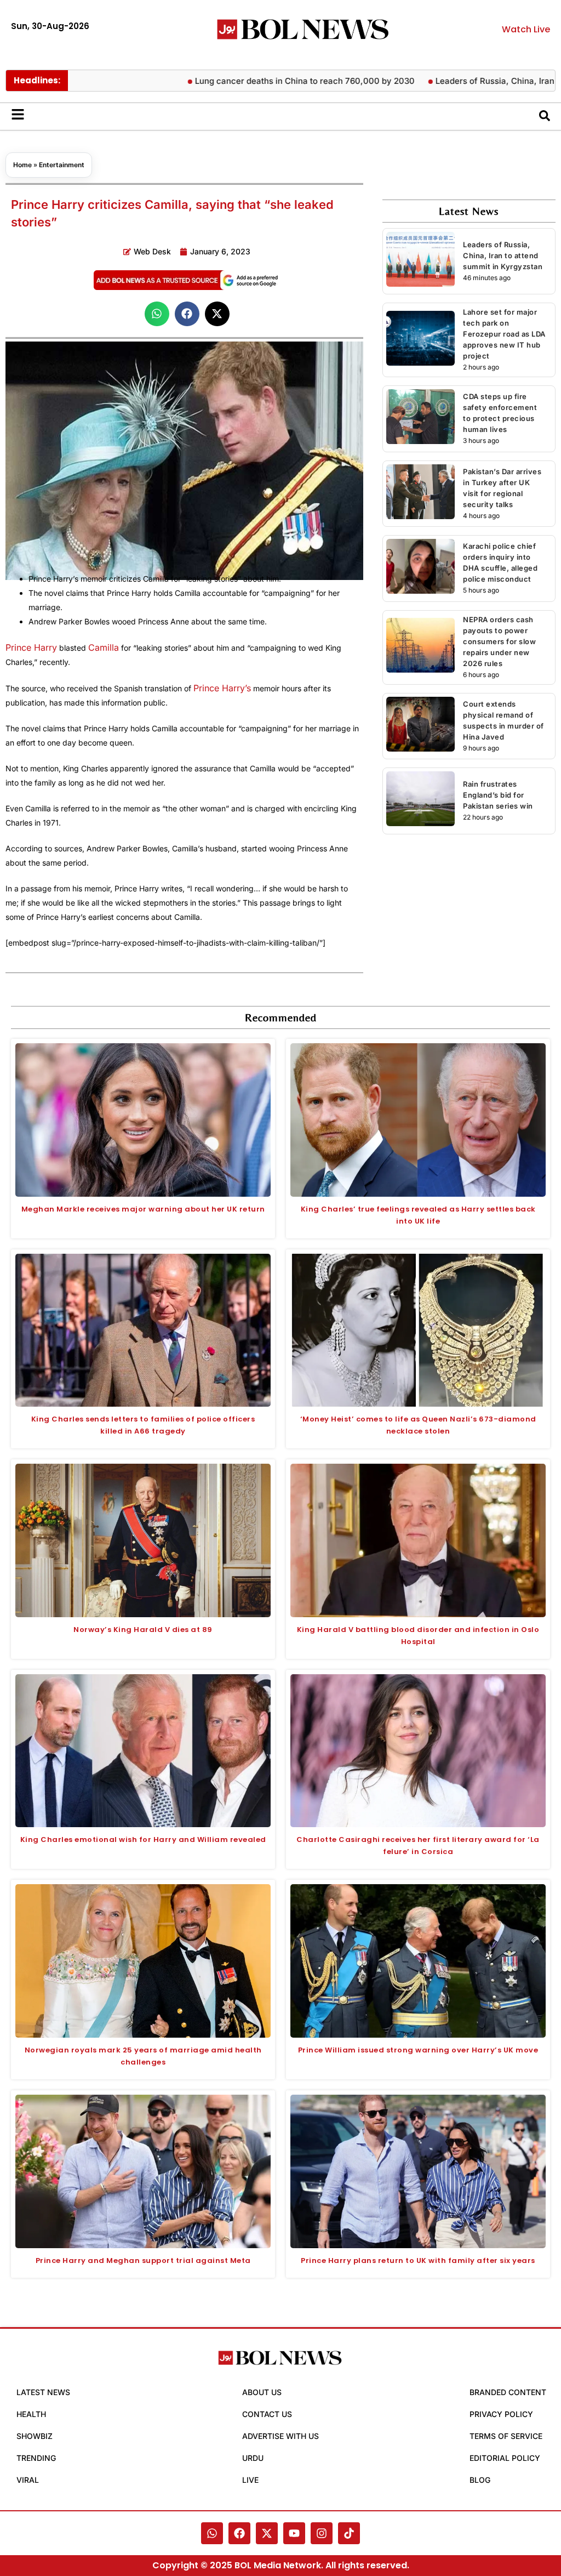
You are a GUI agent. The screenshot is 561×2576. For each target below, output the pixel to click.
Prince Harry (31, 647)
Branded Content (508, 2392)
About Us (262, 2392)
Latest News (43, 2392)
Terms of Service (506, 2436)
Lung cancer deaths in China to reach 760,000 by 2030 (255, 81)
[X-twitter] (267, 2533)
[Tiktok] (349, 2533)
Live (250, 2480)
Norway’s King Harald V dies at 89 (143, 1630)
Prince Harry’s (222, 688)
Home (22, 165)
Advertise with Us (280, 2436)
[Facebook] (239, 2533)
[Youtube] (294, 2533)
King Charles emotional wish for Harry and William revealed (143, 1839)
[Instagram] (322, 2533)
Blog (480, 2480)
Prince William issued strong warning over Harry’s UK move (418, 2050)
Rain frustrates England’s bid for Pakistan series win (498, 795)
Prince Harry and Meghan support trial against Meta (143, 2261)
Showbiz (35, 2436)
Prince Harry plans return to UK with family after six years (418, 2261)
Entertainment (62, 165)
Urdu (253, 2458)
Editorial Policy (505, 2458)
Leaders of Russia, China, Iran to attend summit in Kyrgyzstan (503, 255)
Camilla (104, 647)
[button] (157, 314)
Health (31, 2414)
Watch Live (526, 29)
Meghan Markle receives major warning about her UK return (143, 1209)
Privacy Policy (501, 2414)
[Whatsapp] (212, 2533)
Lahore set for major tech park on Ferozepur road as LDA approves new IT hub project (504, 334)
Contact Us (267, 2414)
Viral (28, 2480)
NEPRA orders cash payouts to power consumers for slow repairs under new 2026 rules (499, 641)
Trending (36, 2458)
